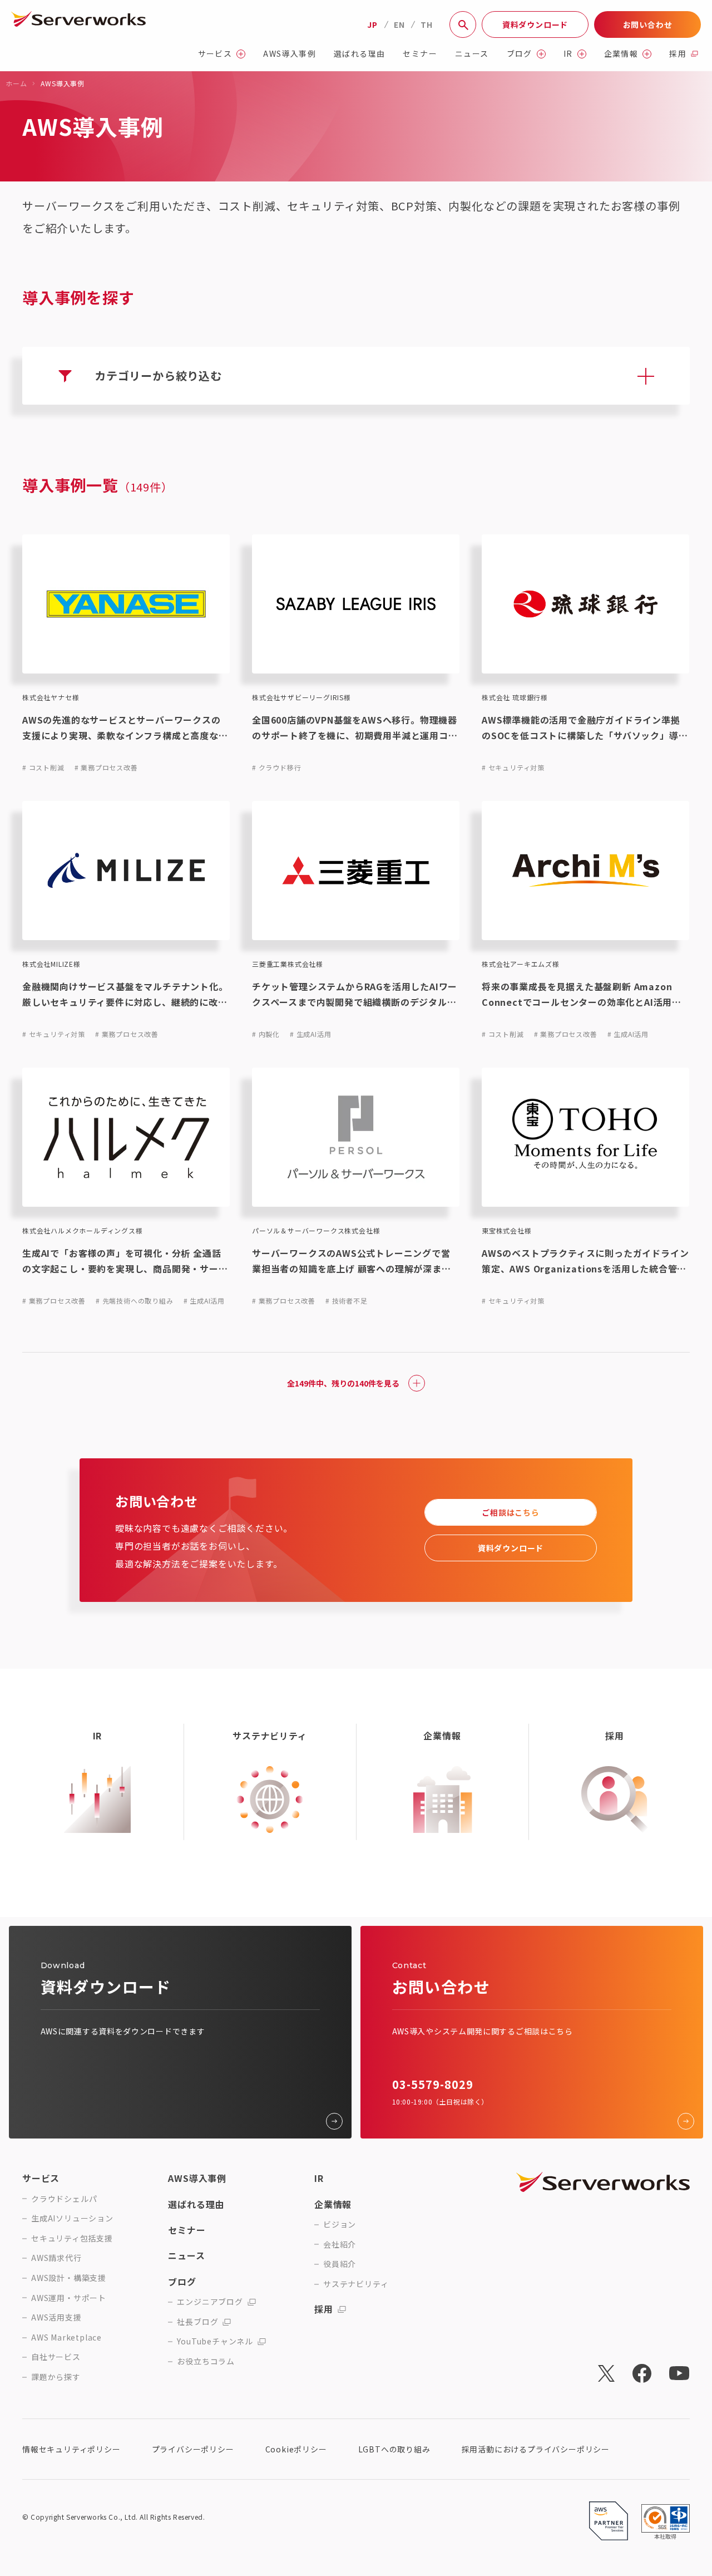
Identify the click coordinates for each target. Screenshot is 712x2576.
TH (427, 24)
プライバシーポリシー (193, 2449)
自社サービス (56, 2357)
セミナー (420, 54)
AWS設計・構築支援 (69, 2278)
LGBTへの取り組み (394, 2449)
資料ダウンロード (535, 24)
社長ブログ (197, 2322)
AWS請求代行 (56, 2258)
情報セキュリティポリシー (71, 2449)
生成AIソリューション (72, 2218)
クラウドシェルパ (64, 2199)
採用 (678, 54)
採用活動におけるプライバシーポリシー (536, 2449)
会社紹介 (340, 2245)
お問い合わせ (648, 24)
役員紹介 (340, 2264)
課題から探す (56, 2377)
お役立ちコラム (206, 2361)
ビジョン (340, 2224)
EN (399, 24)
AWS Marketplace (66, 2337)
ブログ (520, 54)
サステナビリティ (356, 2284)
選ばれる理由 (359, 54)
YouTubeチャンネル (215, 2341)
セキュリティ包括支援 (72, 2238)
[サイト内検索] (463, 24)
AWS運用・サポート (69, 2298)
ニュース (472, 54)
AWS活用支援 (56, 2317)
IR (568, 54)
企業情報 (621, 54)
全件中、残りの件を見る (343, 1383)
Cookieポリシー (296, 2449)
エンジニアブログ (210, 2302)
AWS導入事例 (290, 54)
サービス (215, 54)
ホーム (16, 83)
